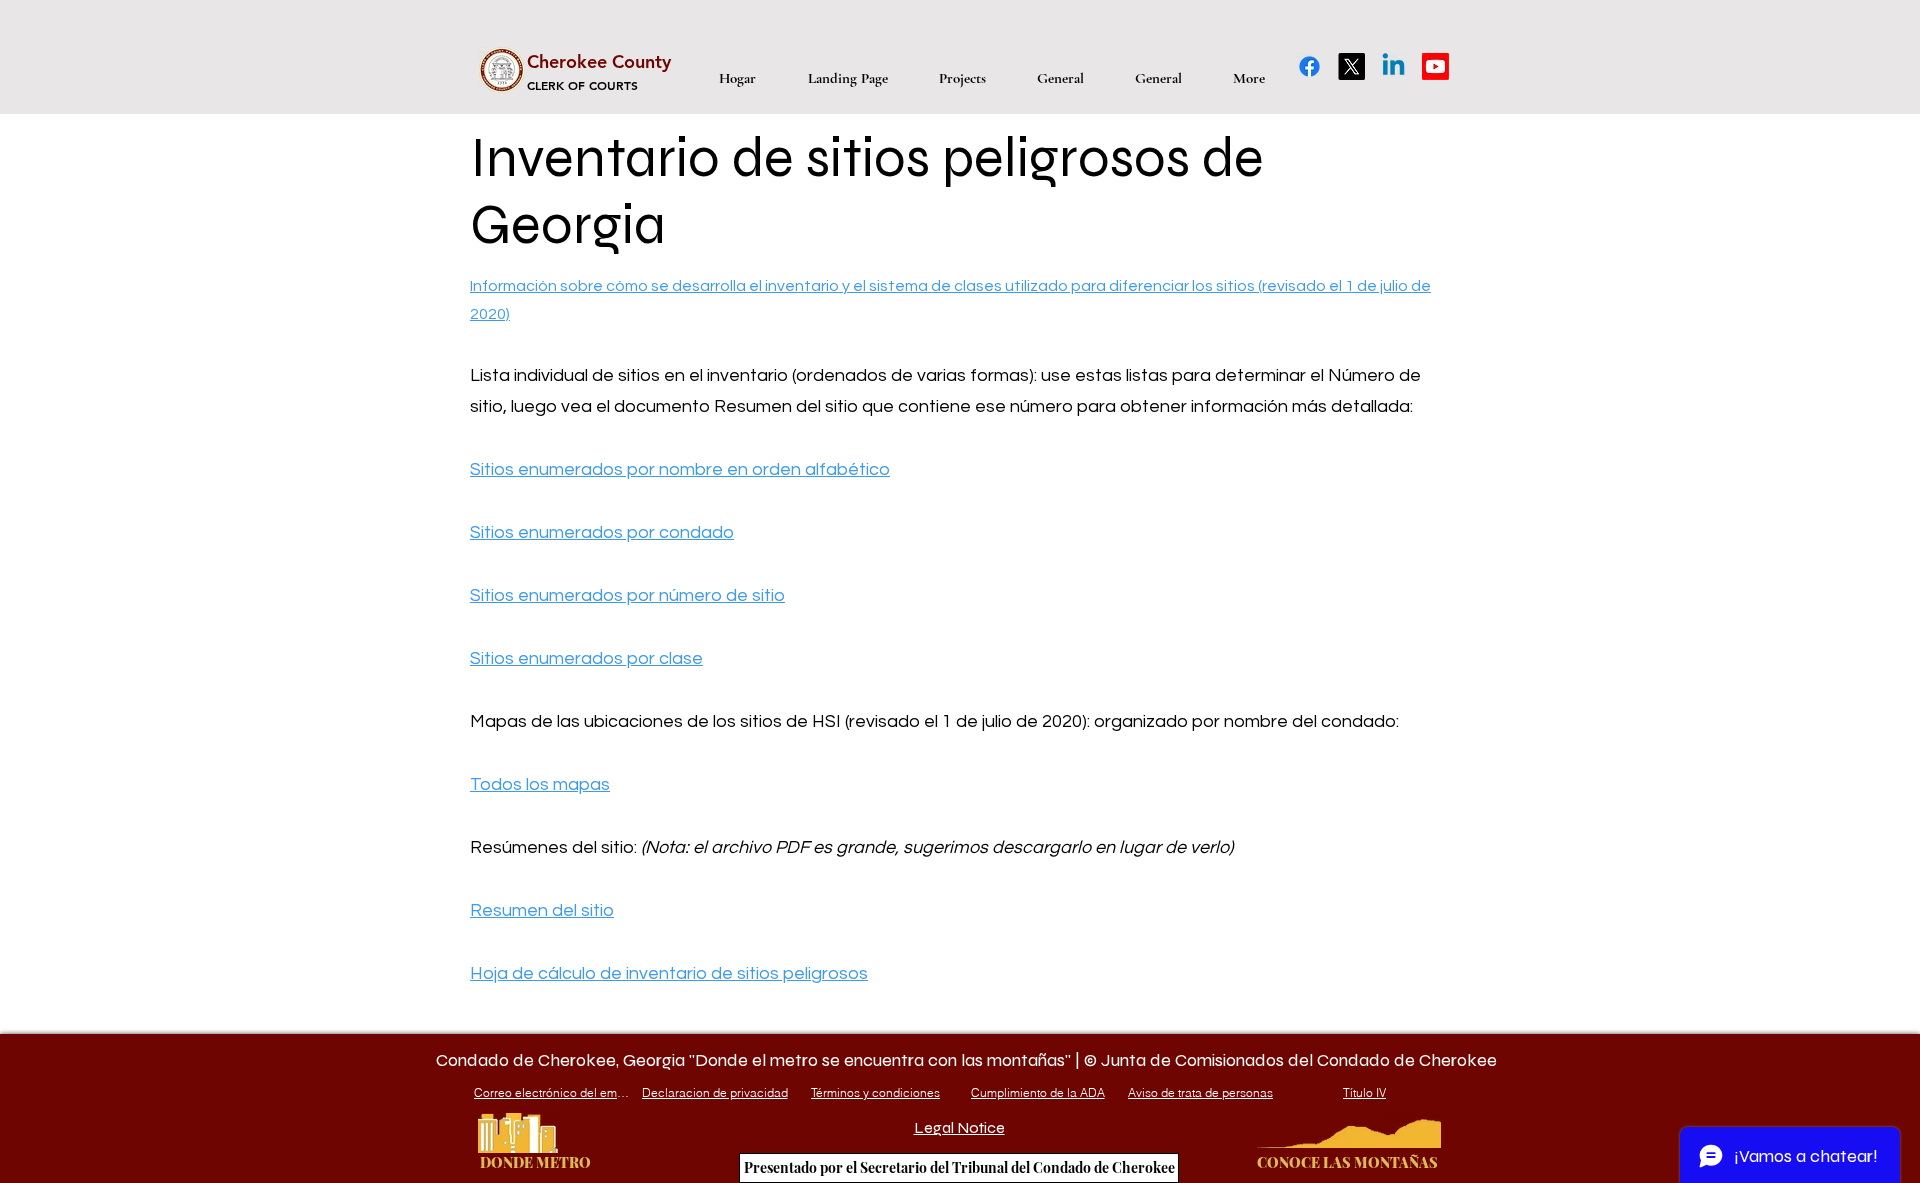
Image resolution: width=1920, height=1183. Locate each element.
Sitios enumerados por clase (586, 658)
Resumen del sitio (542, 910)
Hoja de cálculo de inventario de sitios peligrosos (669, 973)
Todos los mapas (540, 784)
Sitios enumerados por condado (602, 532)
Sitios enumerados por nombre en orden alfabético (680, 469)
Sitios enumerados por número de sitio (627, 595)
